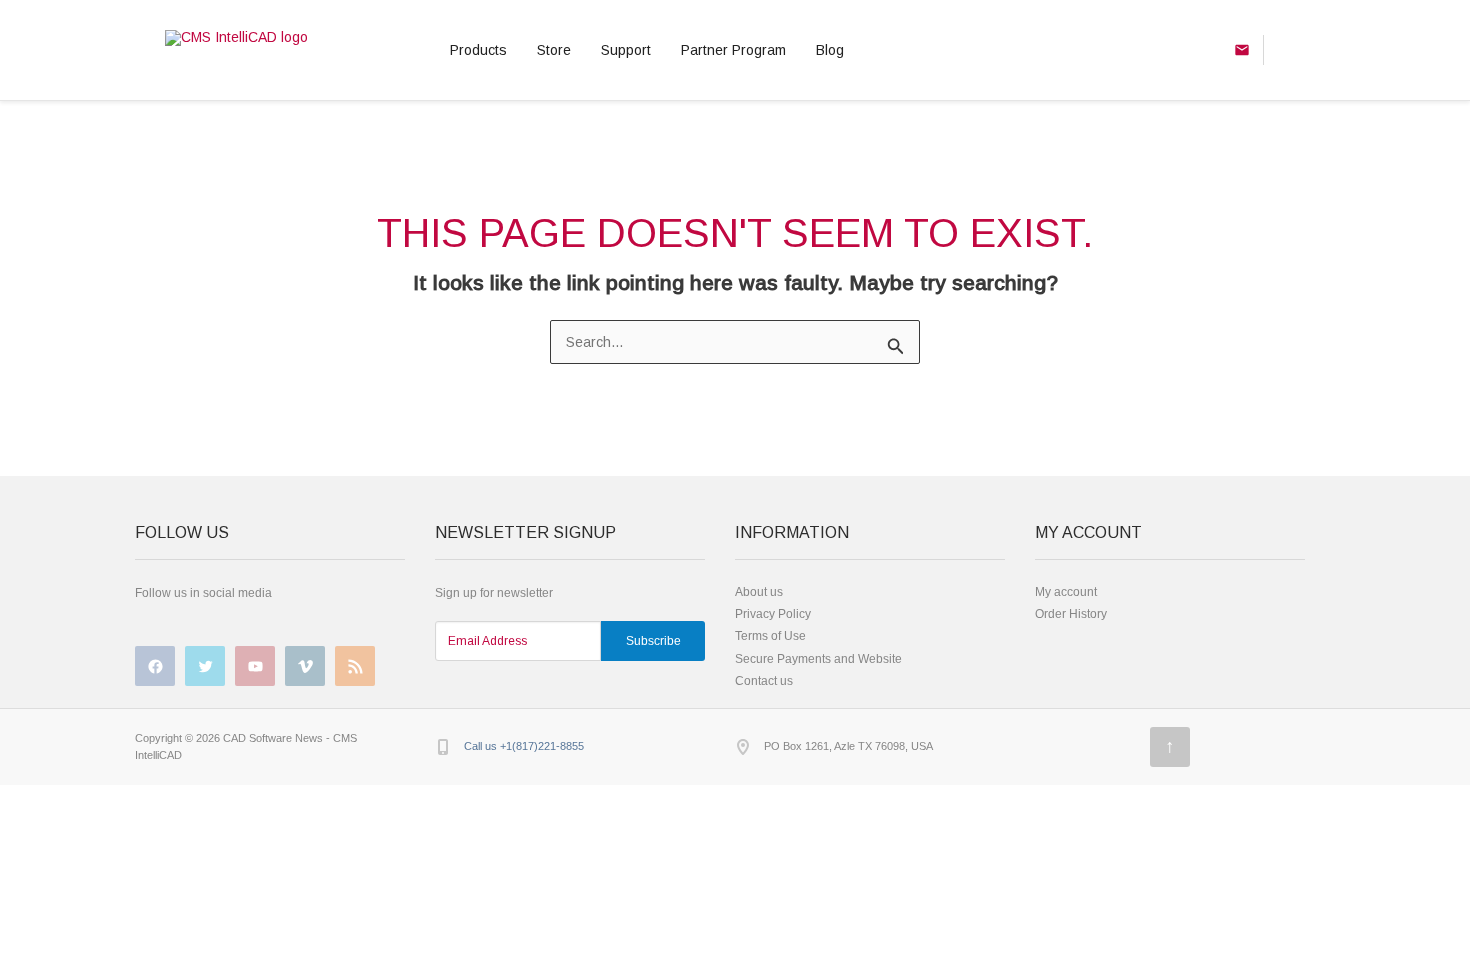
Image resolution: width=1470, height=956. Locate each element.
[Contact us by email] (1242, 50)
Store (554, 50)
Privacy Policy (773, 614)
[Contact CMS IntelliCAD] (1284, 50)
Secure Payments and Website (818, 659)
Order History (1071, 614)
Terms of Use (770, 636)
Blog (830, 50)
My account (1066, 592)
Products (478, 50)
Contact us (764, 681)
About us (759, 592)
